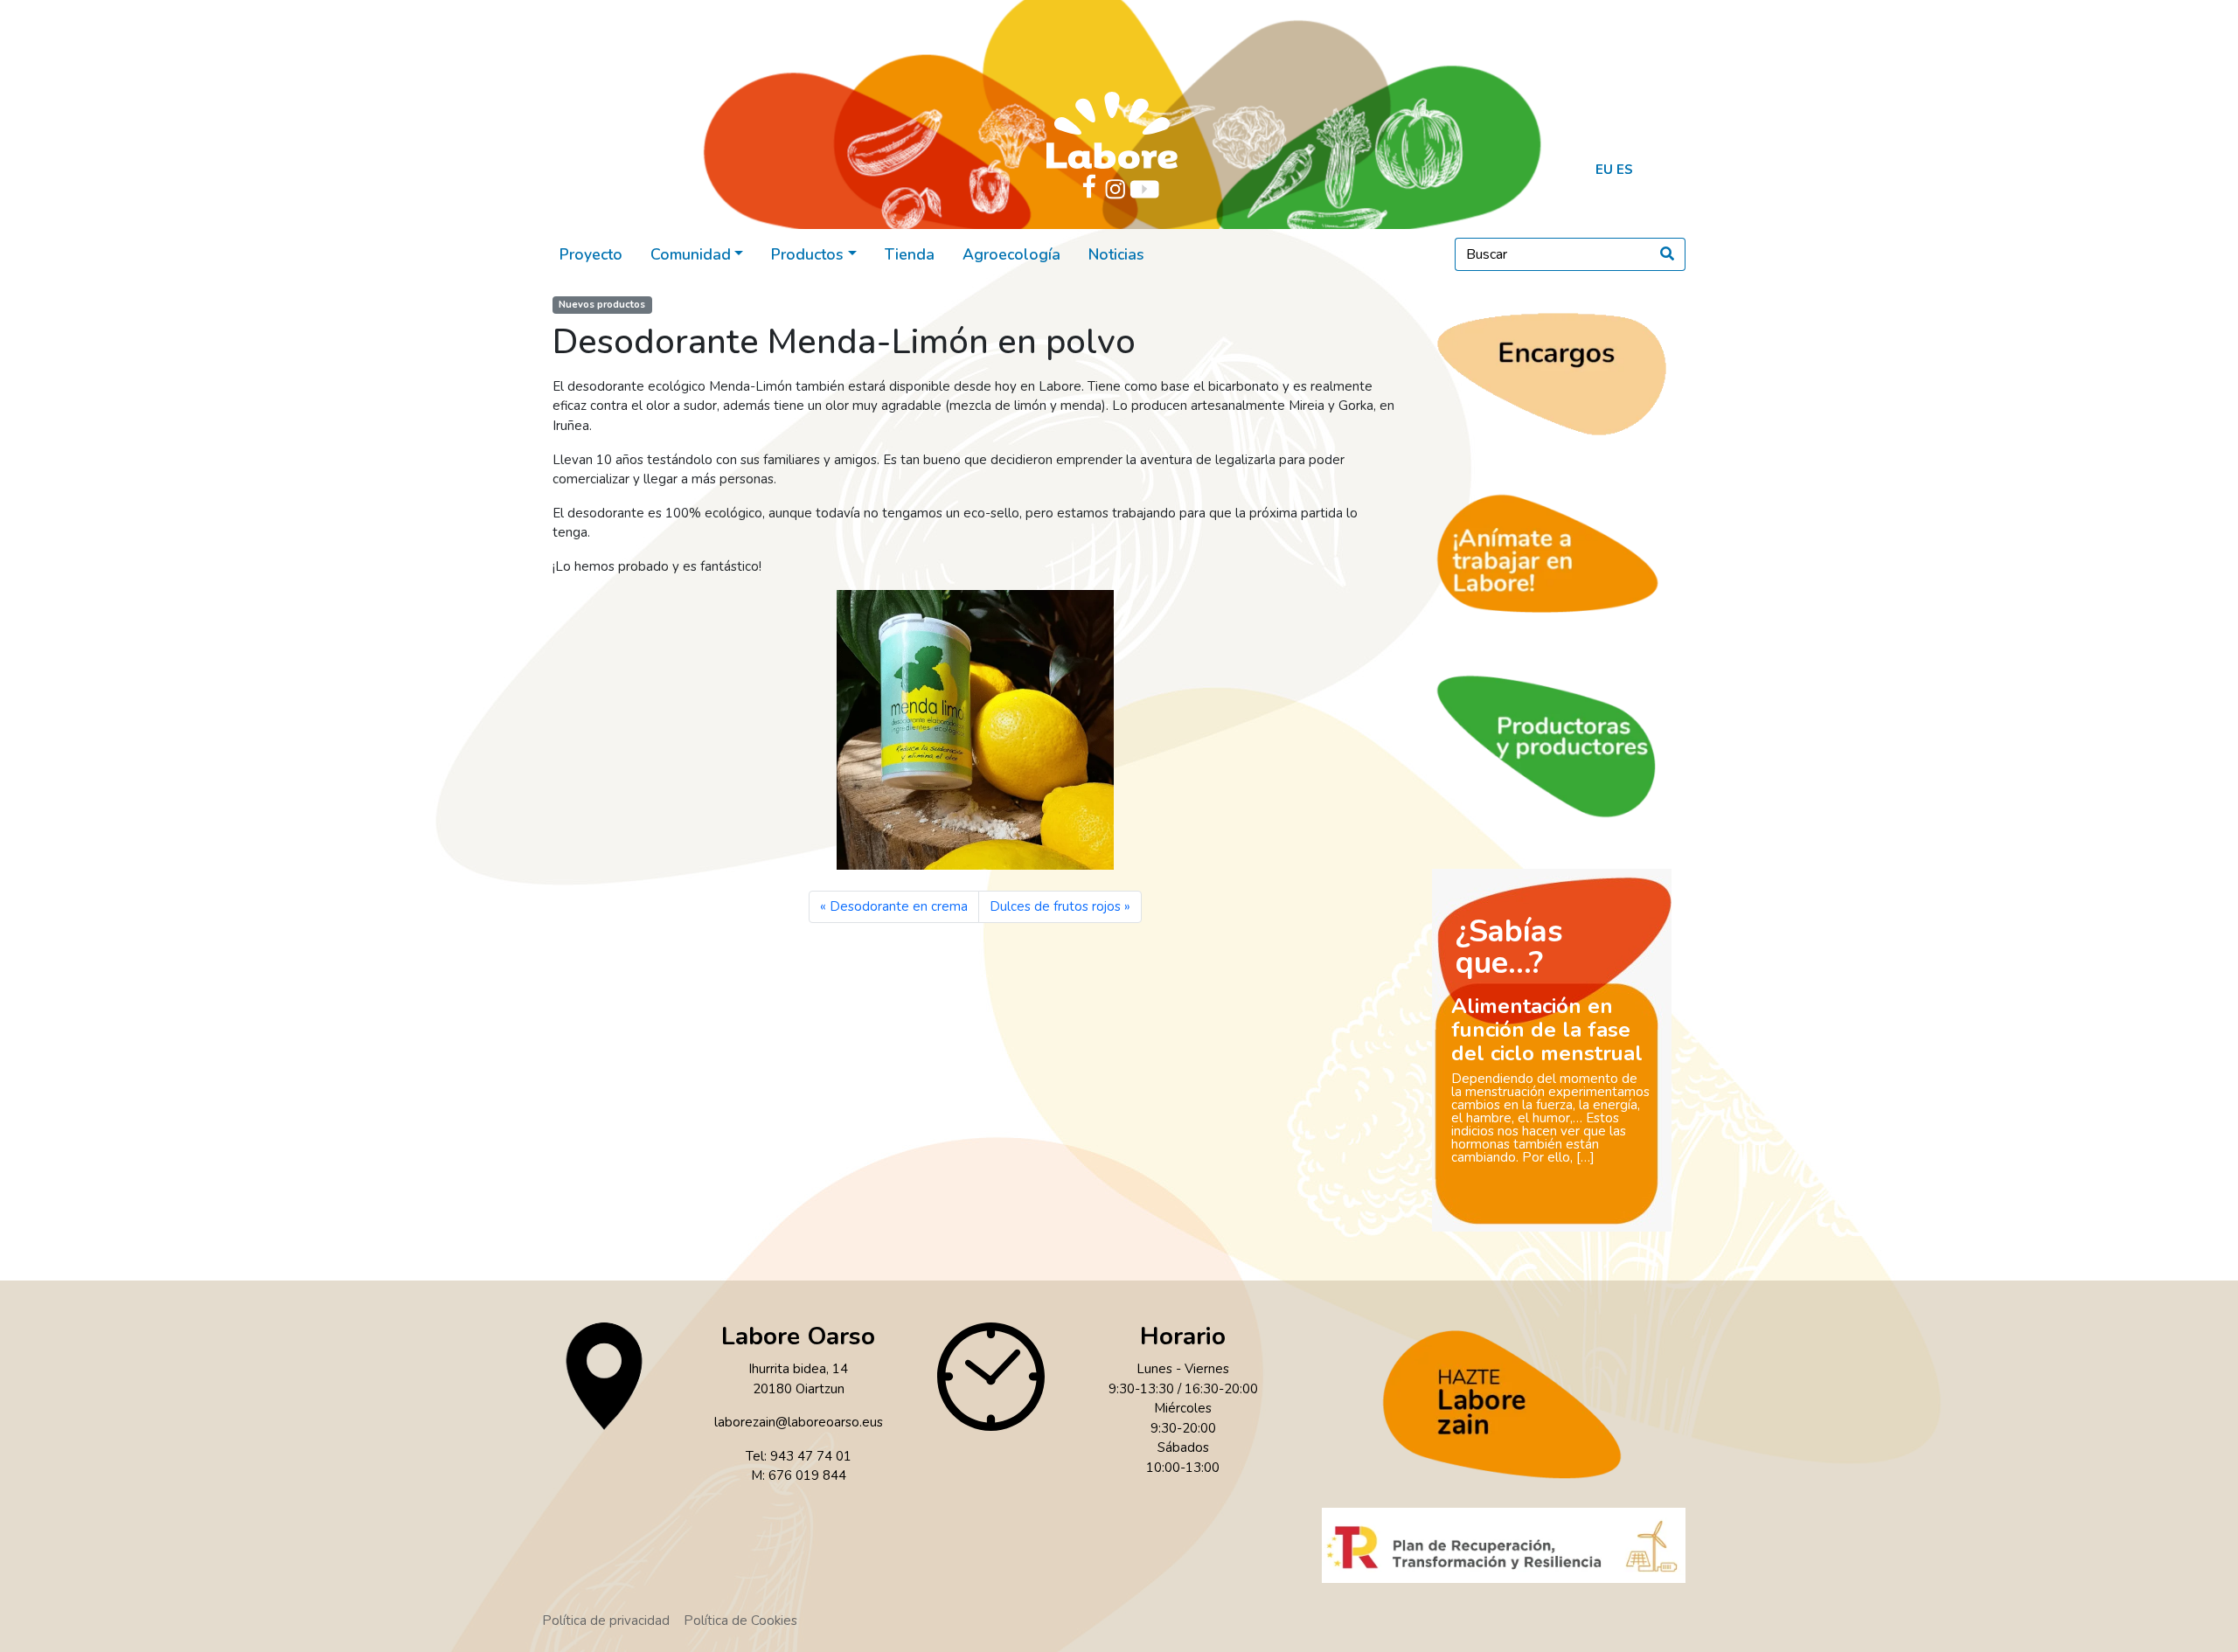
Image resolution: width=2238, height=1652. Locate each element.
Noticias (1116, 254)
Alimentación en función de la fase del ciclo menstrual (1547, 1030)
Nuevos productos (602, 305)
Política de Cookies (740, 1621)
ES (1625, 170)
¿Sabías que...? (1509, 947)
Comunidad (691, 254)
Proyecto (591, 254)
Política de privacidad (606, 1621)
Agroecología (1011, 254)
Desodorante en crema (899, 906)
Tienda (910, 254)
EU (1604, 170)
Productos (807, 254)
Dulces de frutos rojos (1055, 906)
